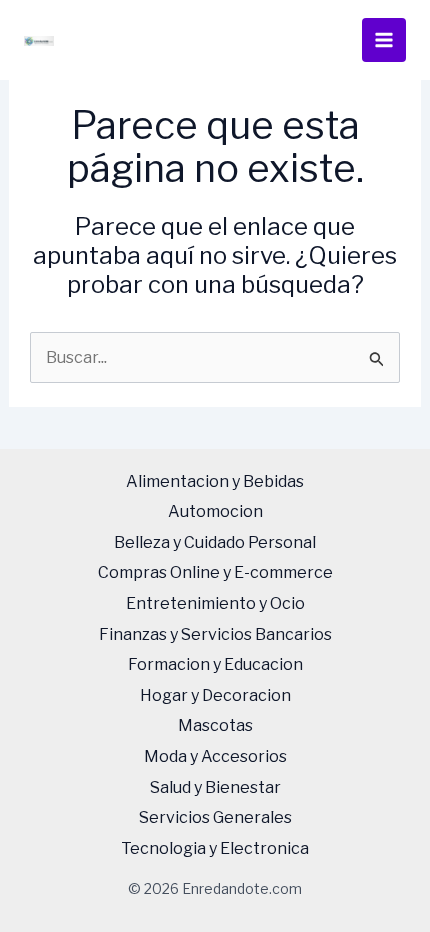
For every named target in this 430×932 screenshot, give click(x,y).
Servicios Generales (215, 817)
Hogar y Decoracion (215, 695)
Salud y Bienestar (215, 787)
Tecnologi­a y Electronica (215, 848)
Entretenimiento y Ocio (215, 603)
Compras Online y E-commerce (215, 572)
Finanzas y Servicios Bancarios (215, 634)
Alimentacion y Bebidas (215, 481)
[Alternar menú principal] (384, 40)
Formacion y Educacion (215, 664)
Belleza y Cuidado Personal (215, 542)
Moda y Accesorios (215, 756)
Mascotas (215, 725)
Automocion (215, 511)
